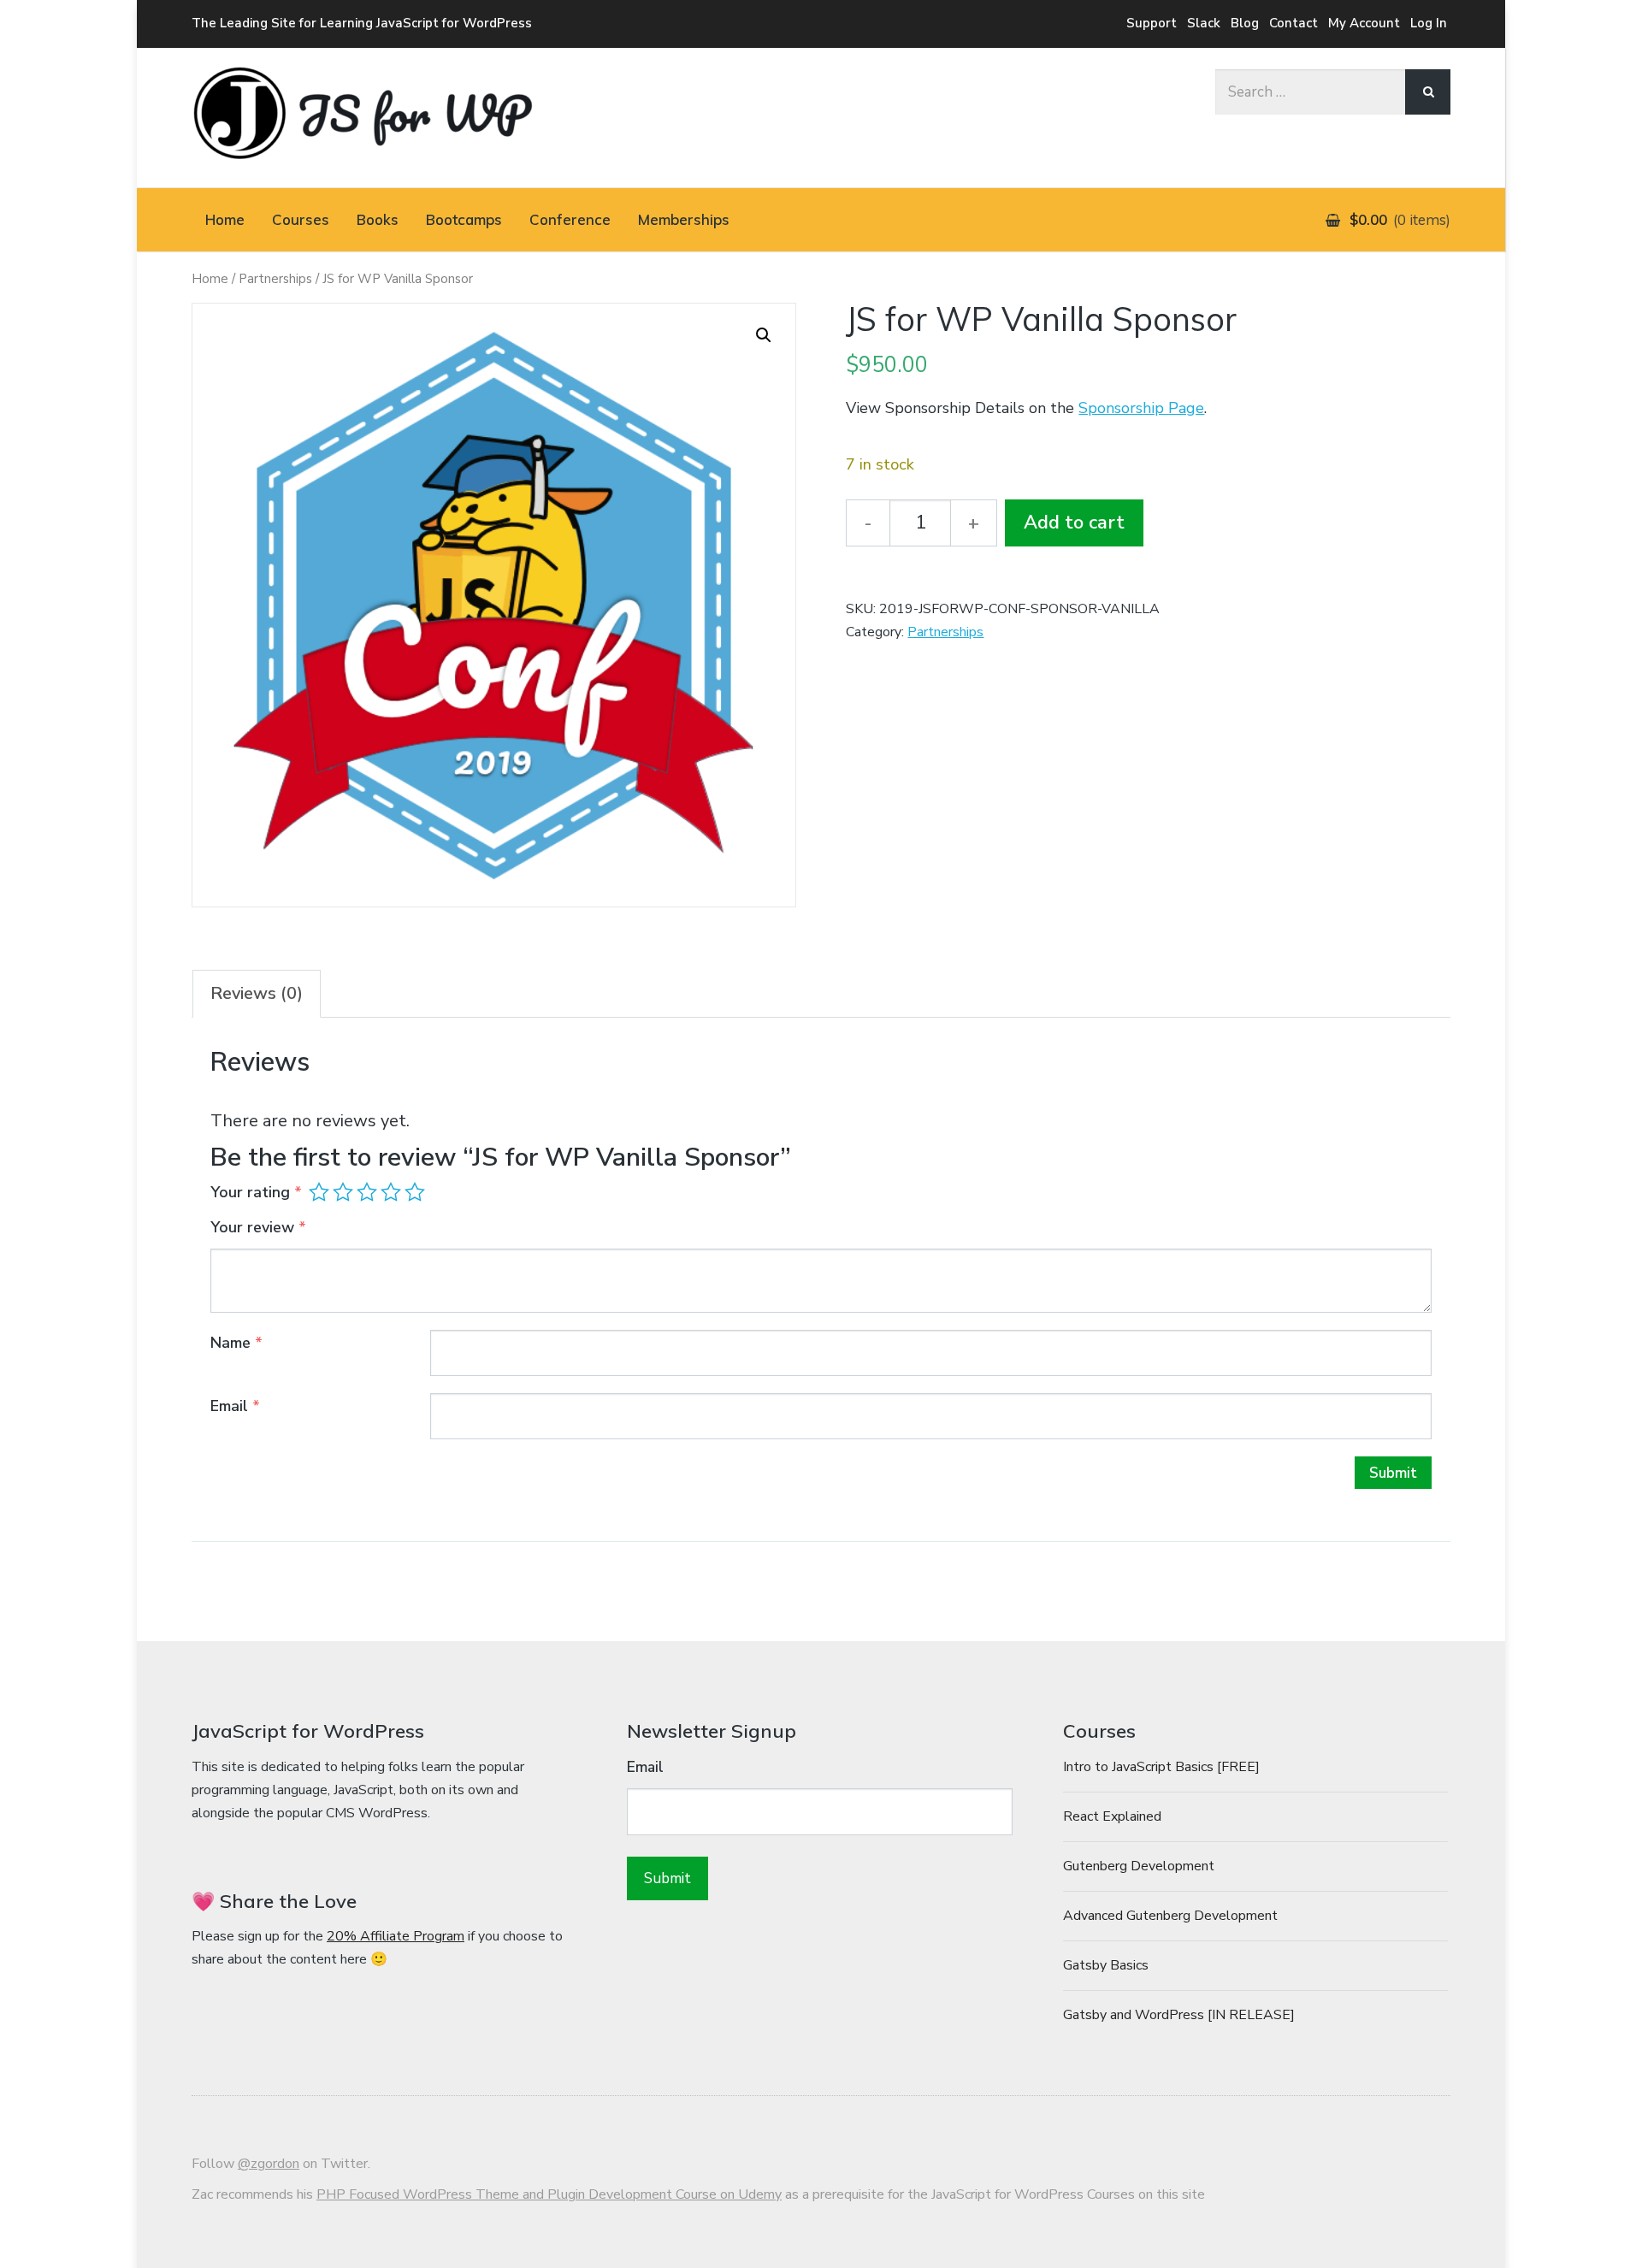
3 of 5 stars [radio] (367, 1192)
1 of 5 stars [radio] (319, 1192)
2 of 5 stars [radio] (343, 1192)
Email (235, 1406)
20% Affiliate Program (396, 1936)
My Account (1364, 23)
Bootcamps (464, 219)
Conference (570, 219)
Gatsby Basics (1106, 1965)
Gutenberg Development (1139, 1866)
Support (1152, 23)
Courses (301, 219)
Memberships (684, 219)
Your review (258, 1227)
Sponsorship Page (1141, 408)
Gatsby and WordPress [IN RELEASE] (1179, 2015)
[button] (764, 335)
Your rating (256, 1192)
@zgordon (269, 2164)
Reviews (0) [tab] (257, 993)
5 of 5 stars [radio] (415, 1192)
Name (236, 1343)
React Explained (1112, 1816)
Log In (1429, 23)
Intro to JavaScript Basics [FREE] (1161, 1767)
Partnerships (275, 279)
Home (225, 219)
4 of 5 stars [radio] (391, 1192)
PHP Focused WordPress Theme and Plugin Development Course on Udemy (549, 2194)
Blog (1245, 23)
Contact (1294, 23)
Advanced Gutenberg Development (1170, 1916)
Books (378, 219)
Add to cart (1074, 523)
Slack (1204, 23)
